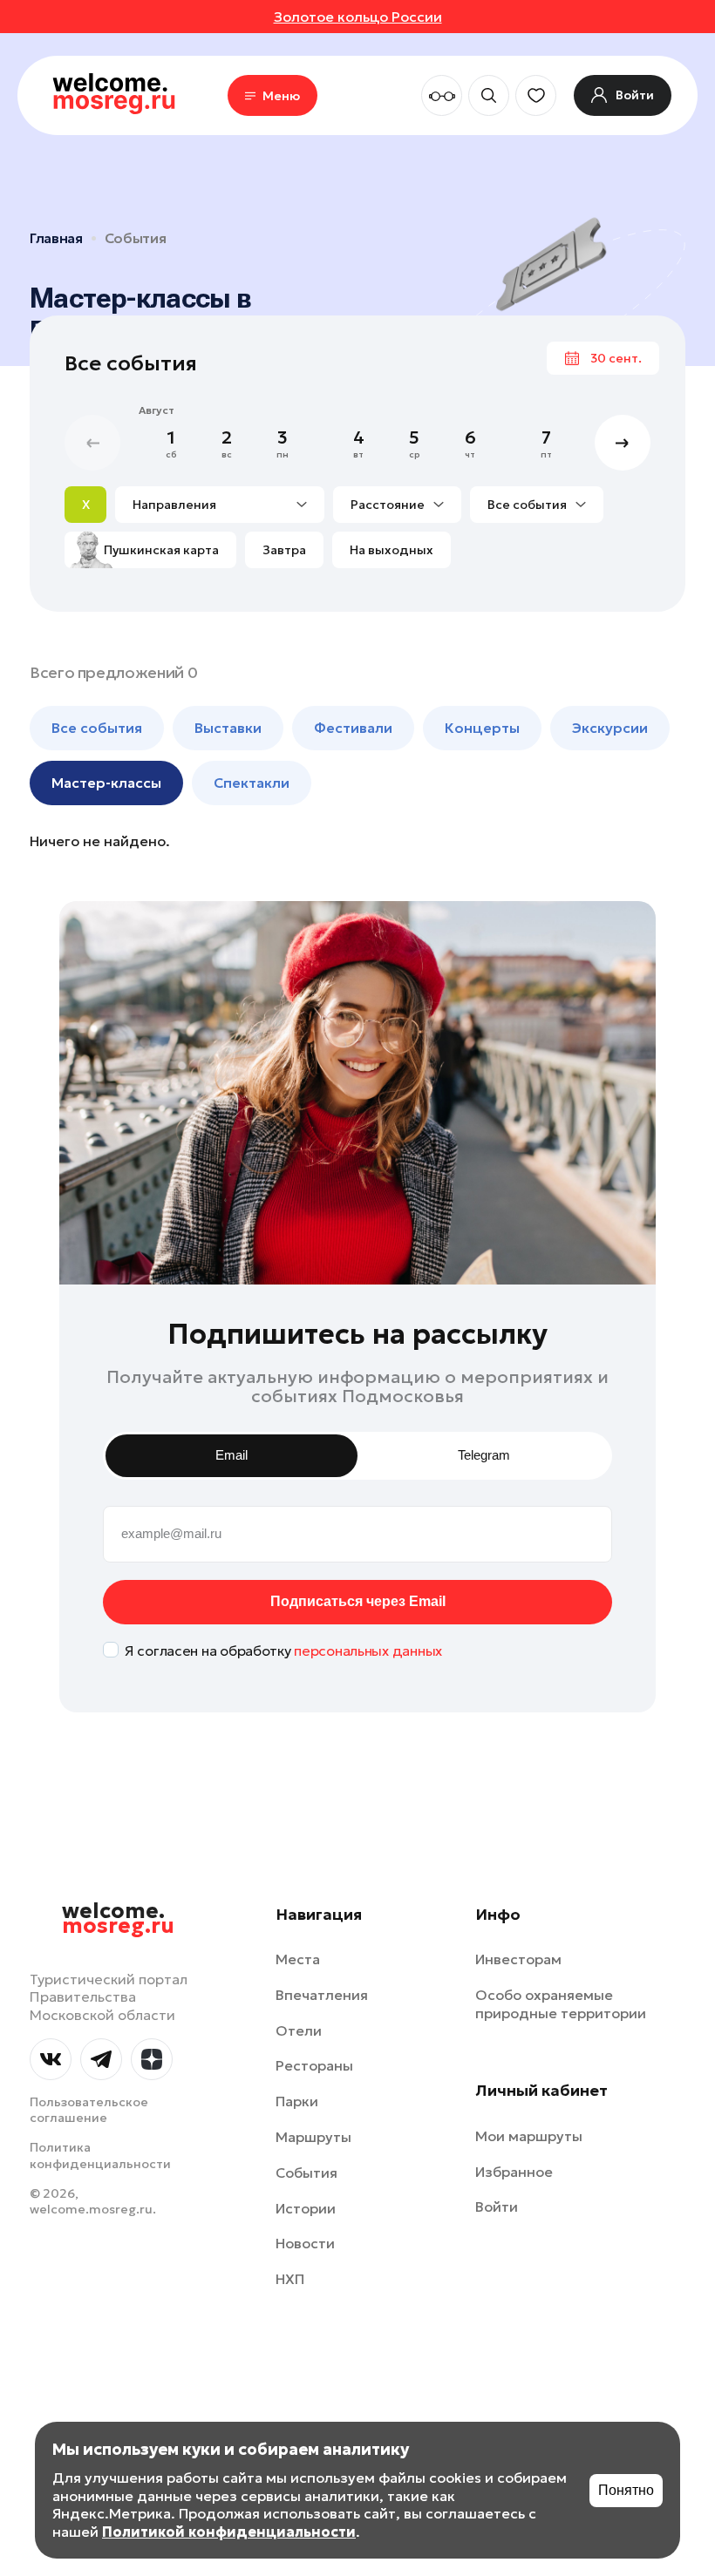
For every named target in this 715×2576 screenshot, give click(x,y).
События (136, 238)
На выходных (392, 550)
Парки (297, 2101)
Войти (497, 2207)
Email (232, 1455)
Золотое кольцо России (358, 17)
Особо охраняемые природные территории (561, 2004)
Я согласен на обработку (283, 1651)
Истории (306, 2208)
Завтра (284, 550)
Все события (527, 505)
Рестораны (314, 2065)
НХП (290, 2279)
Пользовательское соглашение (89, 2110)
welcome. (118, 1919)
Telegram (484, 1455)
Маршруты (313, 2137)
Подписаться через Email (358, 1601)
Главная (56, 238)
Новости (305, 2243)
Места (298, 1959)
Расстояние (388, 505)
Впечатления (322, 1995)
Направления (174, 505)
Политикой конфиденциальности (229, 2532)
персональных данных (368, 1651)
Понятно (626, 2490)
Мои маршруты (529, 2136)
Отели (299, 2030)
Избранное (514, 2172)
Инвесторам (518, 1959)
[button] (623, 443)
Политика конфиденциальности (100, 2155)
